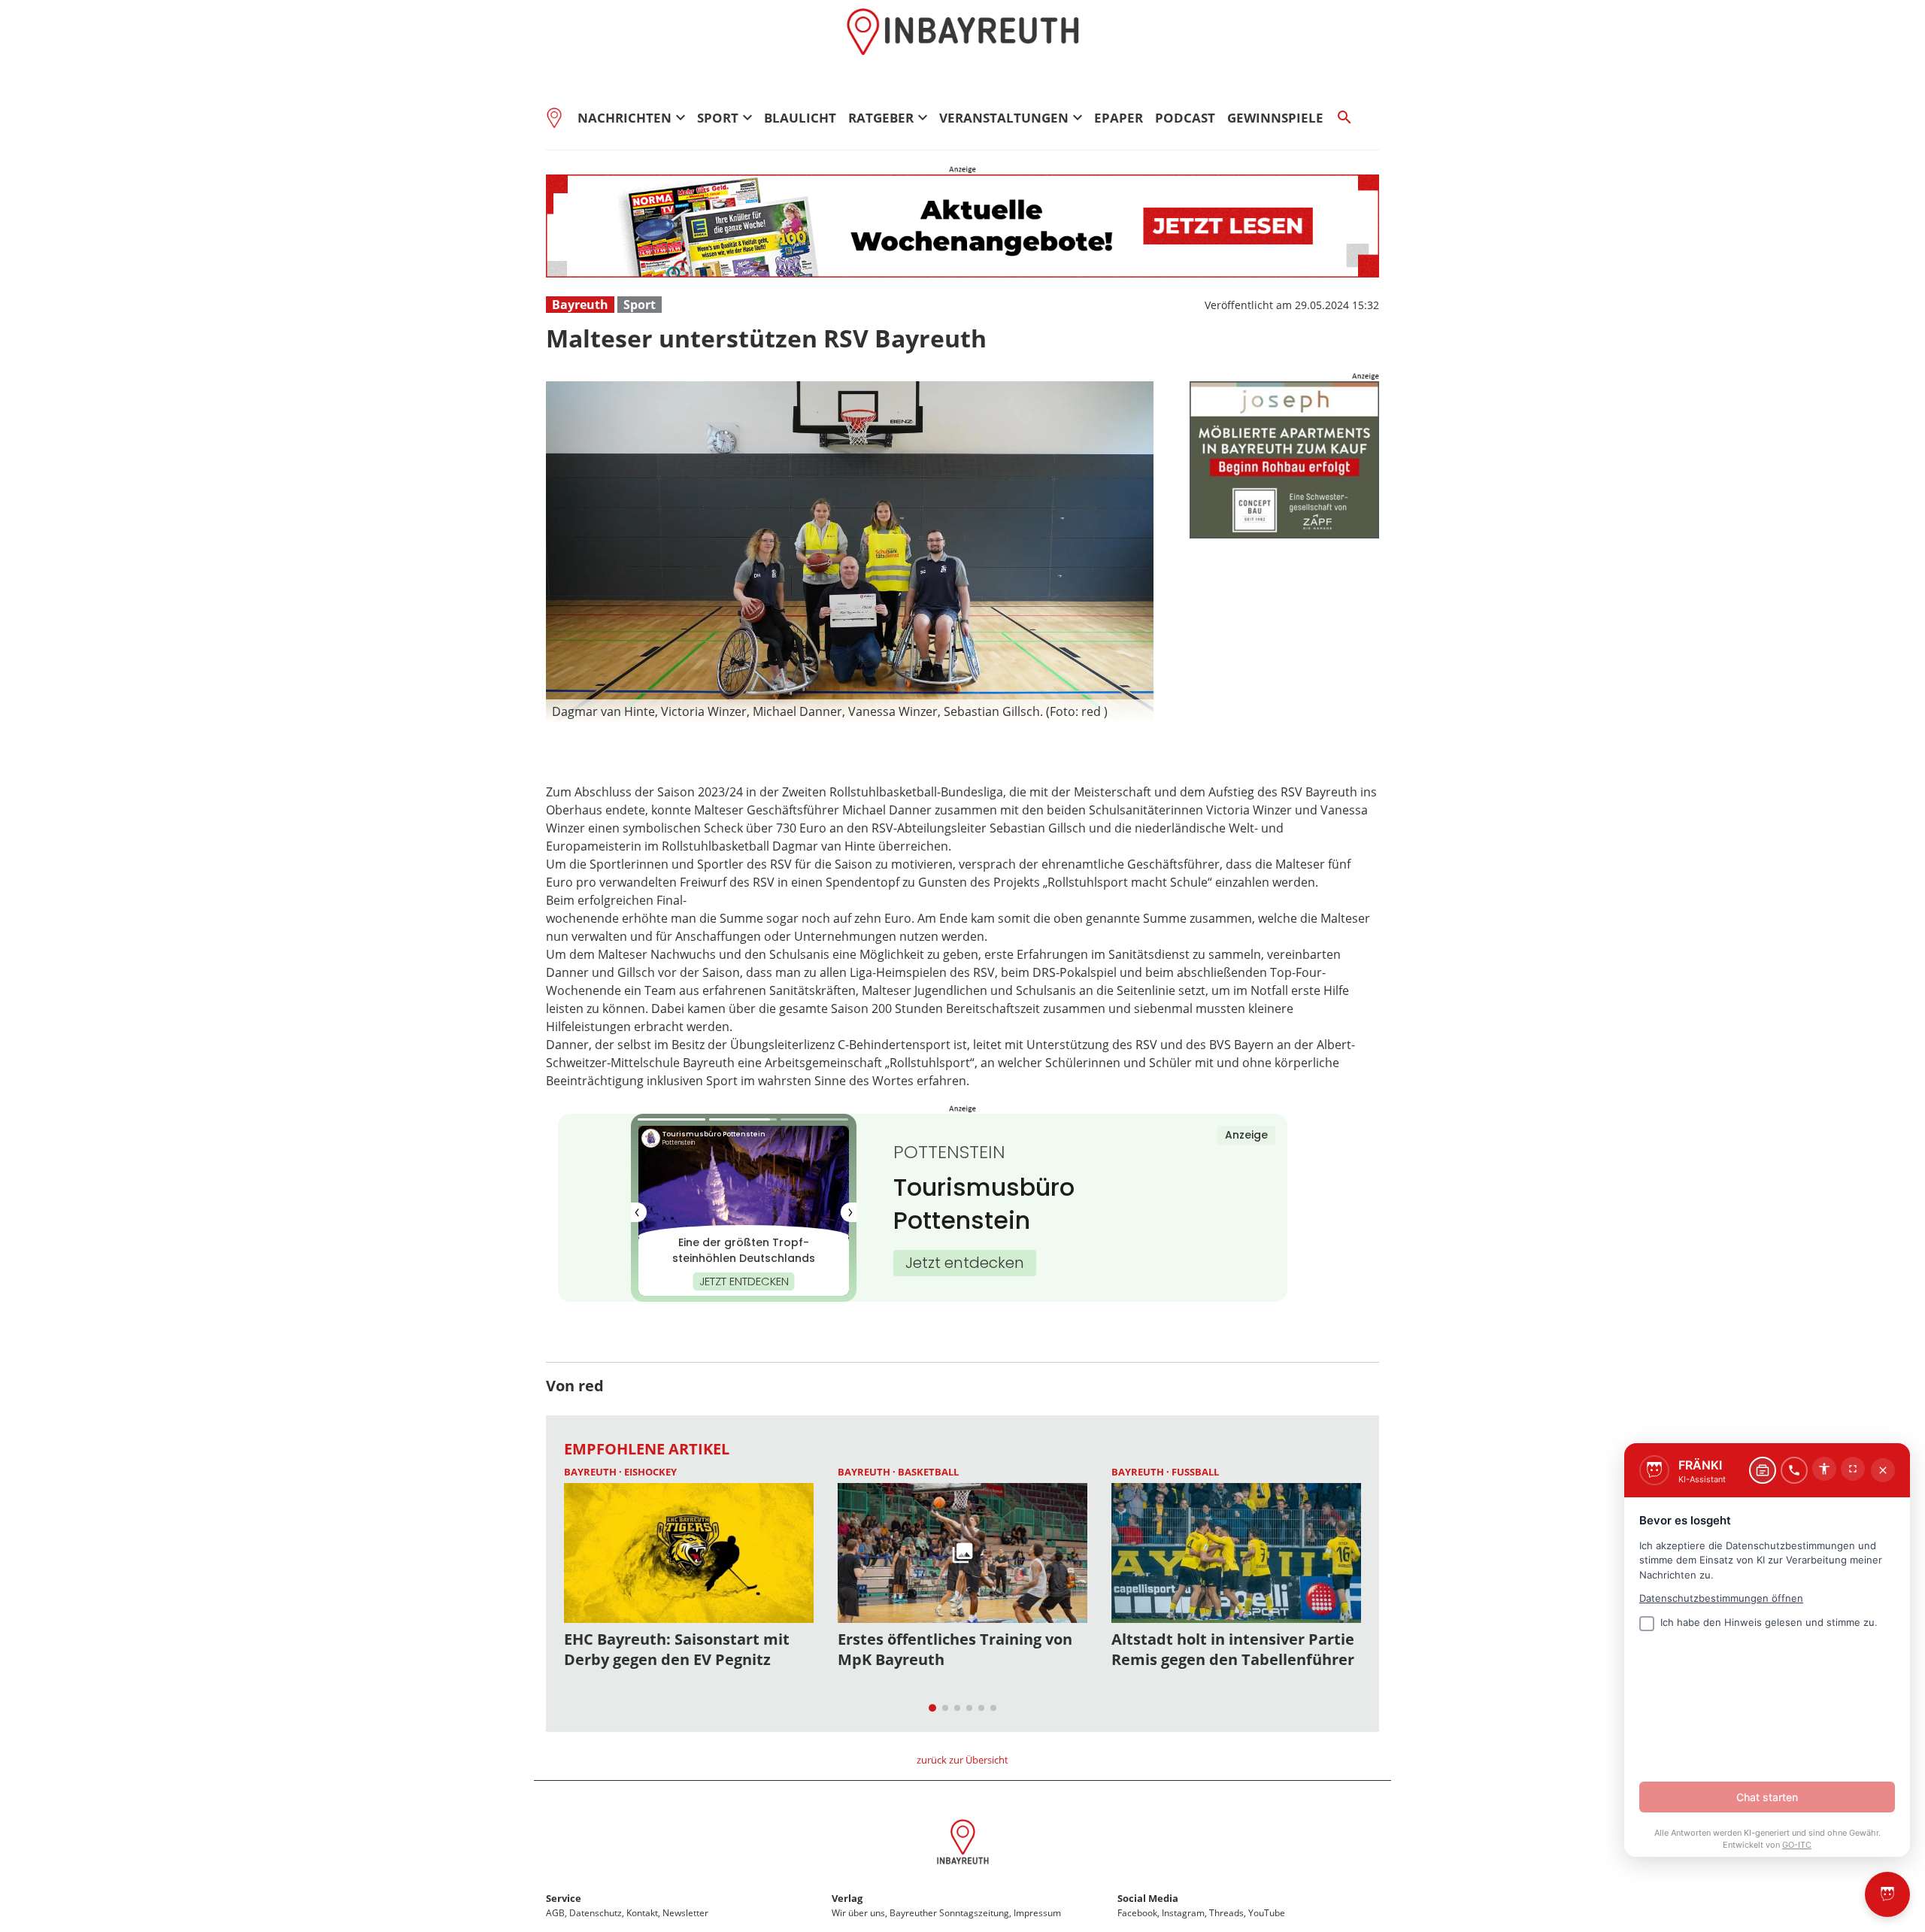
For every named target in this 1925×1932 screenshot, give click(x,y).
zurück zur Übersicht (962, 1760)
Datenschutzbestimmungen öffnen (1721, 1598)
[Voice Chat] (1794, 1470)
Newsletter (685, 1913)
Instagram (1183, 1913)
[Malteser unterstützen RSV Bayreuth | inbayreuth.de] (963, 1844)
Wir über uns (858, 1913)
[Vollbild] (1853, 1469)
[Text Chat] (1763, 1470)
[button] (850, 711)
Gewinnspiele (1275, 118)
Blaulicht (800, 118)
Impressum (1037, 1913)
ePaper (1119, 118)
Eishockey (650, 1472)
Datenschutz (596, 1913)
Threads (1226, 1913)
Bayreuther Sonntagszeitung (949, 1913)
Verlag (847, 1898)
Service (564, 1898)
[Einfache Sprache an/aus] (1824, 1469)
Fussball (1195, 1472)
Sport (640, 305)
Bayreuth (580, 305)
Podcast (1185, 118)
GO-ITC (1797, 1845)
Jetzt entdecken (965, 1263)
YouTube (1267, 1913)
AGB (555, 1913)
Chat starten (1767, 1797)
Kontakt (642, 1913)
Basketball (928, 1472)
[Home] (559, 117)
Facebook (1137, 1913)
